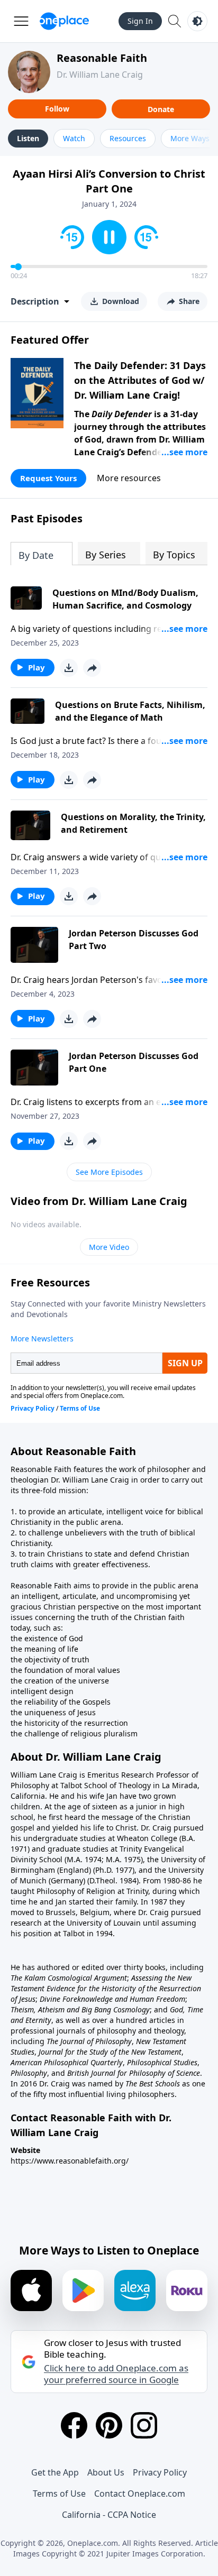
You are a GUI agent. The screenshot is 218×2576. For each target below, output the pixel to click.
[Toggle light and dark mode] (197, 21)
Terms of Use (59, 2494)
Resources (128, 138)
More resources (129, 478)
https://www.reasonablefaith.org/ (70, 2161)
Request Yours (48, 478)
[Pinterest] (109, 2425)
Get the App (55, 2472)
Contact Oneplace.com (140, 2494)
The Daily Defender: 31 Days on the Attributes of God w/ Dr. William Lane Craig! (140, 380)
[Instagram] (144, 2425)
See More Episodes (109, 1172)
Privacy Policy (160, 2472)
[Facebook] (74, 2425)
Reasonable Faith (102, 58)
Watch (74, 138)
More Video (109, 1247)
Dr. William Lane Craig (100, 75)
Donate (161, 109)
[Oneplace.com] (64, 21)
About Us (106, 2472)
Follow (57, 109)
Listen (28, 138)
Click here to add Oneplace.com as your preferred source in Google (116, 2374)
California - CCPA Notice (109, 2515)
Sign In (140, 21)
